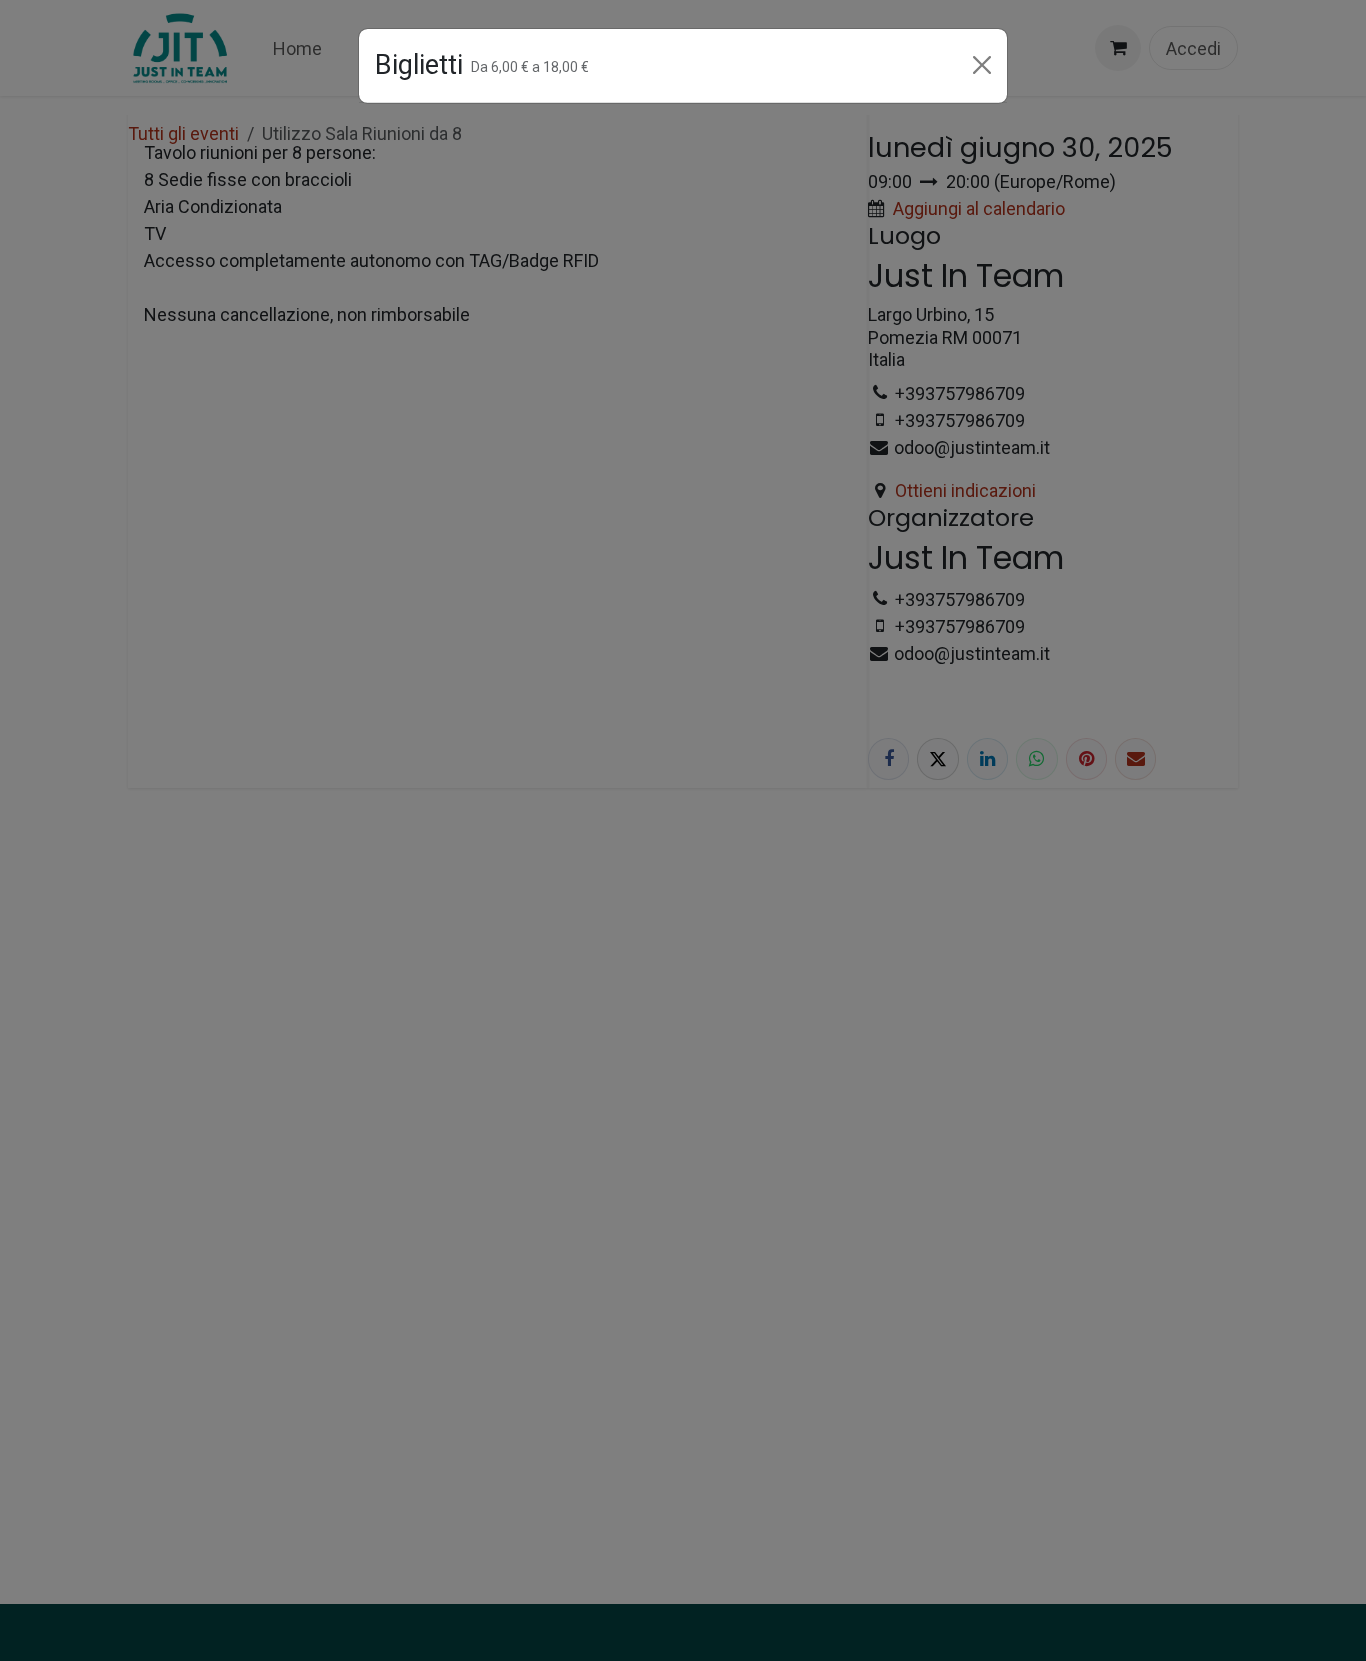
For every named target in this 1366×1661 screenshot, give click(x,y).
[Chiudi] (982, 65)
